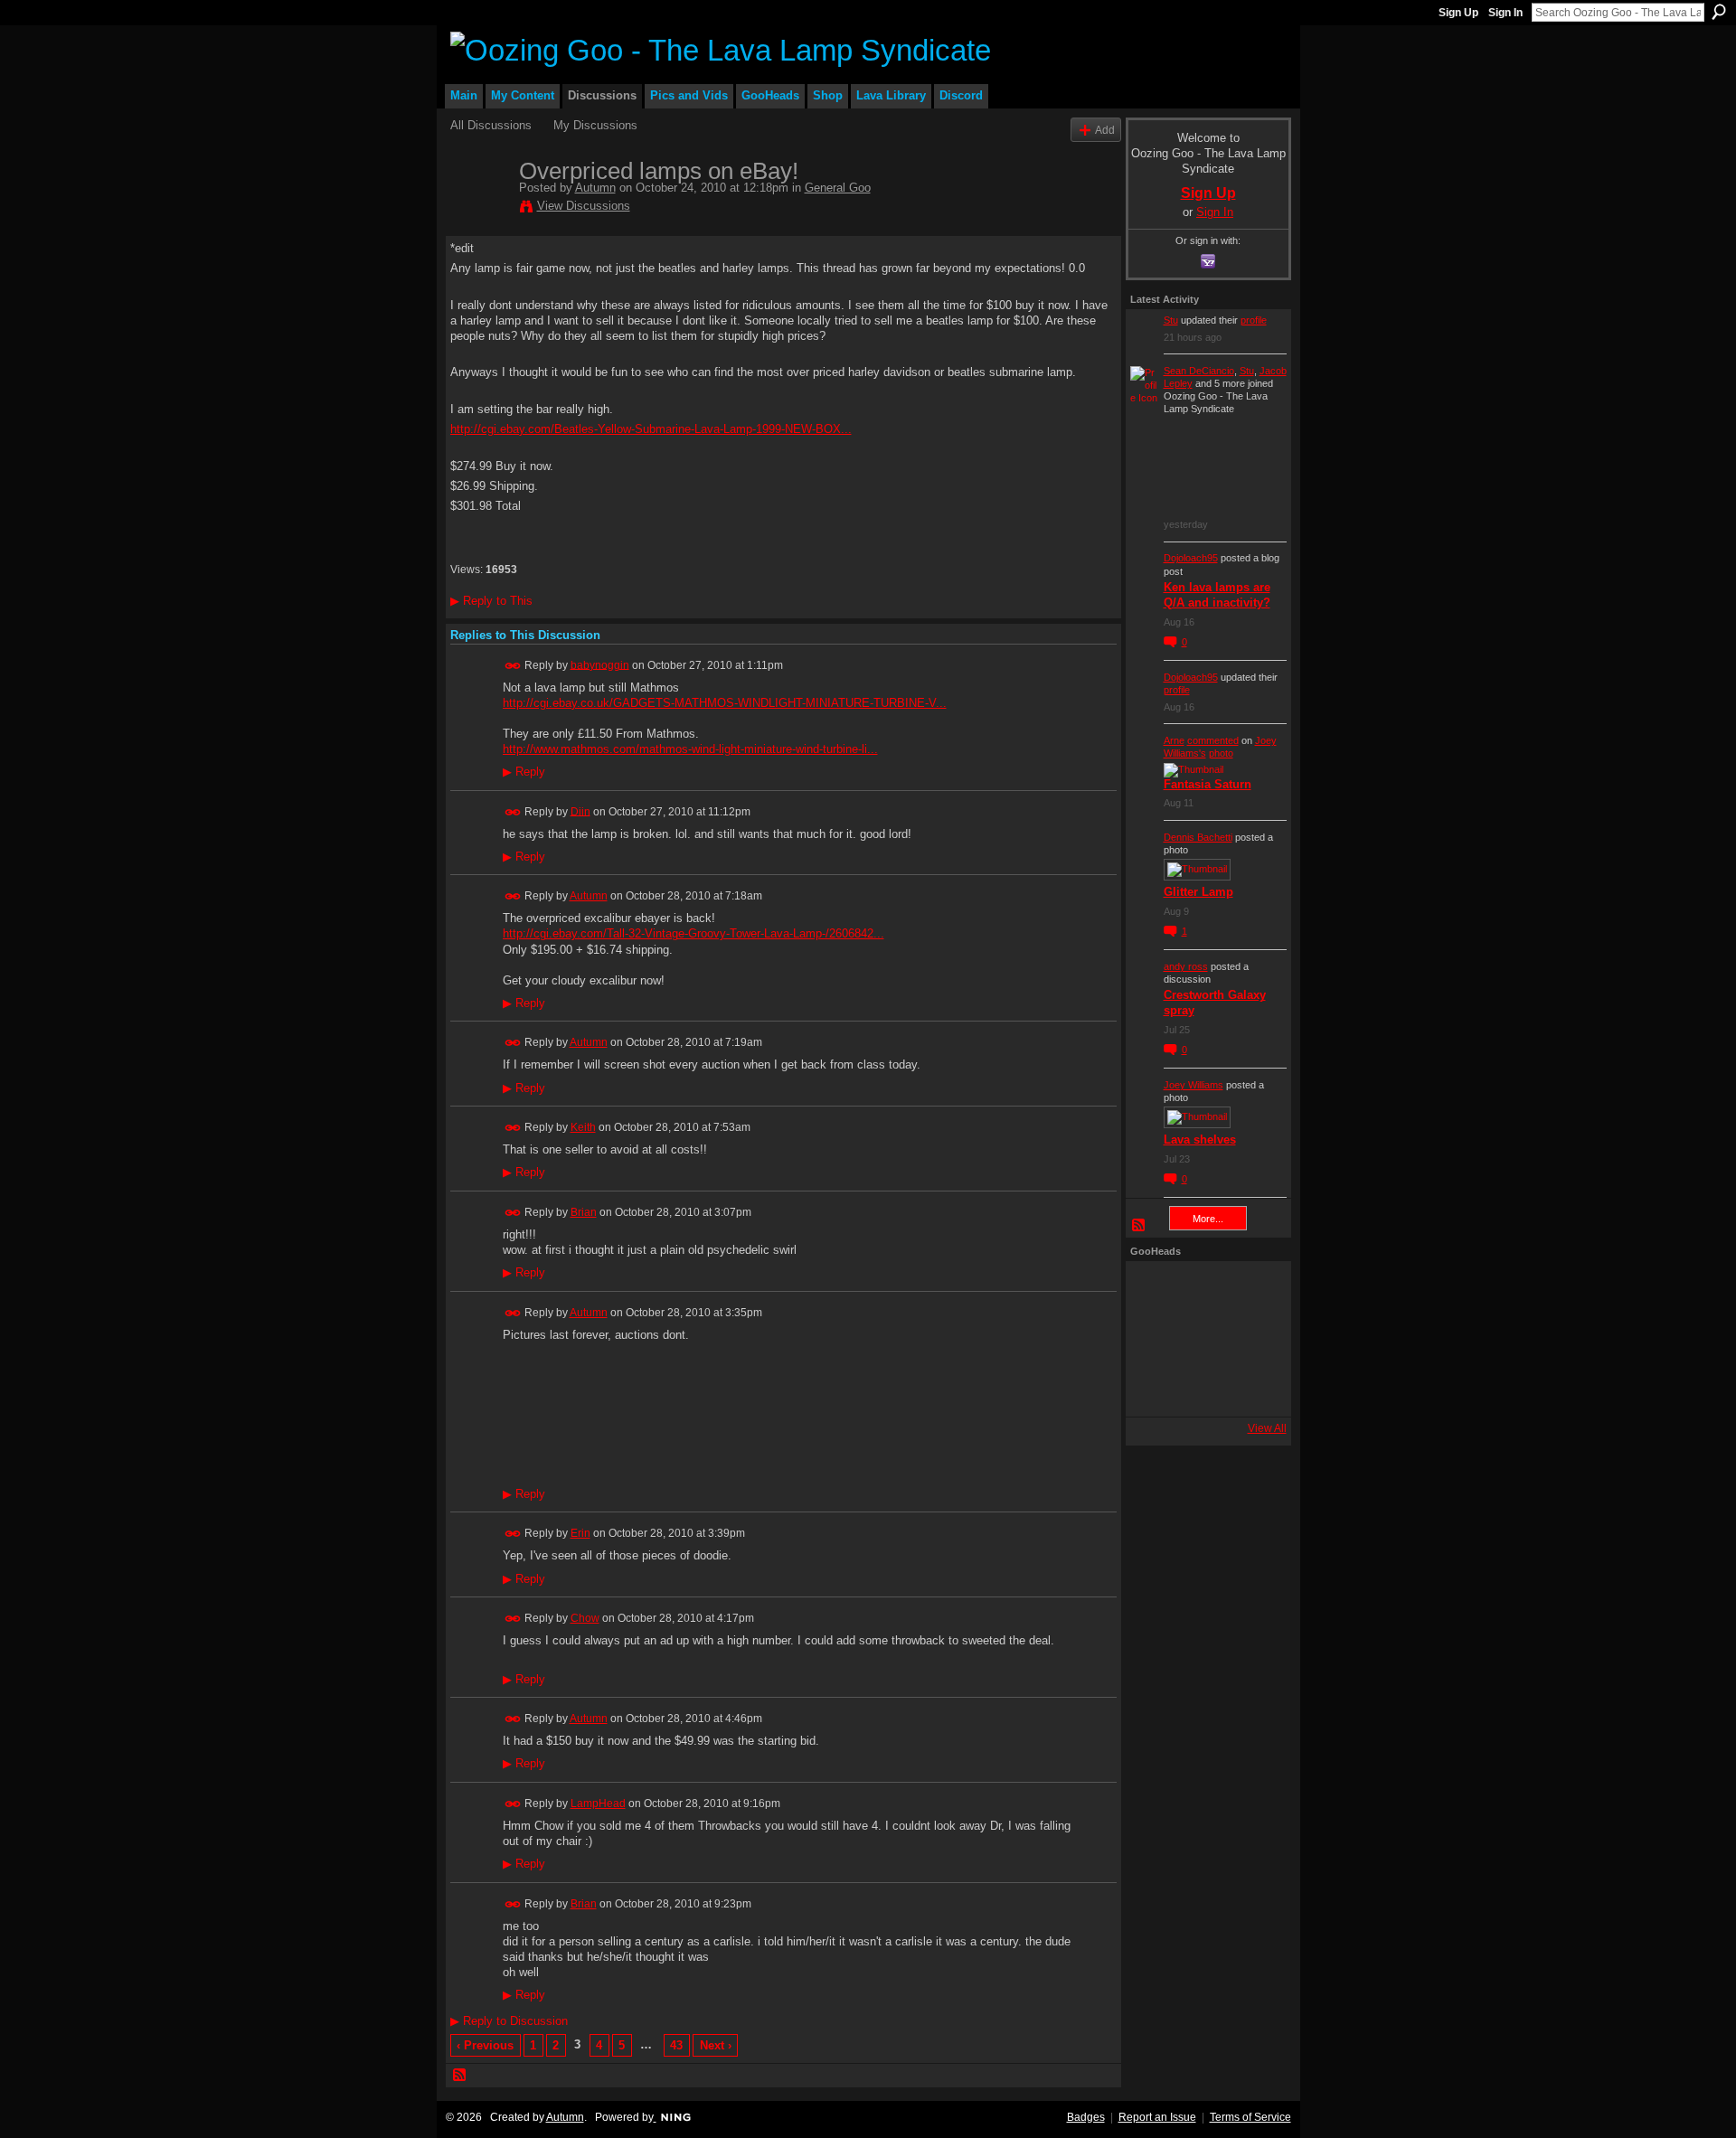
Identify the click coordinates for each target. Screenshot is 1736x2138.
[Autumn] (479, 209)
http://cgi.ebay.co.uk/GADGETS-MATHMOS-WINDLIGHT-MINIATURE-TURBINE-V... (725, 703)
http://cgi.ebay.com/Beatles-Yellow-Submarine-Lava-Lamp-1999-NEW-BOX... (651, 429)
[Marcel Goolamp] (1252, 1388)
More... (1208, 1219)
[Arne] (1203, 1388)
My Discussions (595, 125)
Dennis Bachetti (1198, 837)
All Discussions (491, 125)
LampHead (598, 1804)
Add (1105, 130)
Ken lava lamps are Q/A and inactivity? (1217, 595)
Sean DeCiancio (1199, 371)
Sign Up (1458, 13)
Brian (584, 1212)
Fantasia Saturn (1208, 784)
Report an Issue (1157, 2117)
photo (1221, 753)
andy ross (1186, 966)
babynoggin (600, 664)
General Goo (838, 188)
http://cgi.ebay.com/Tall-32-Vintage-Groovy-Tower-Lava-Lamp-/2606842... (693, 933)
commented (1213, 740)
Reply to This (491, 601)
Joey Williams (1193, 1085)
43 (676, 2045)
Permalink (513, 666)
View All (1267, 1428)
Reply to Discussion (509, 2021)
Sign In (1505, 13)
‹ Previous (485, 2045)
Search (1719, 12)
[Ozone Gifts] (1252, 1290)
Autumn (595, 188)
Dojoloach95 (1191, 558)
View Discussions (584, 206)
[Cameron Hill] (1203, 1290)
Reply (524, 772)
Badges (1086, 2117)
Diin (580, 811)
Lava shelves (1200, 1140)
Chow (585, 1618)
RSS (460, 2076)
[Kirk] (1203, 1339)
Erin (580, 1533)
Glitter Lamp (1198, 892)
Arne (1174, 740)
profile (1254, 320)
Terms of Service (1250, 2117)
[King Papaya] (1155, 1290)
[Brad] (1252, 1339)
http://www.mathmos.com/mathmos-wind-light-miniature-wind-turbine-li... (690, 749)
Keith (583, 1127)
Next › (716, 2045)
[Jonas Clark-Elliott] (1155, 1339)
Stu (1171, 320)
